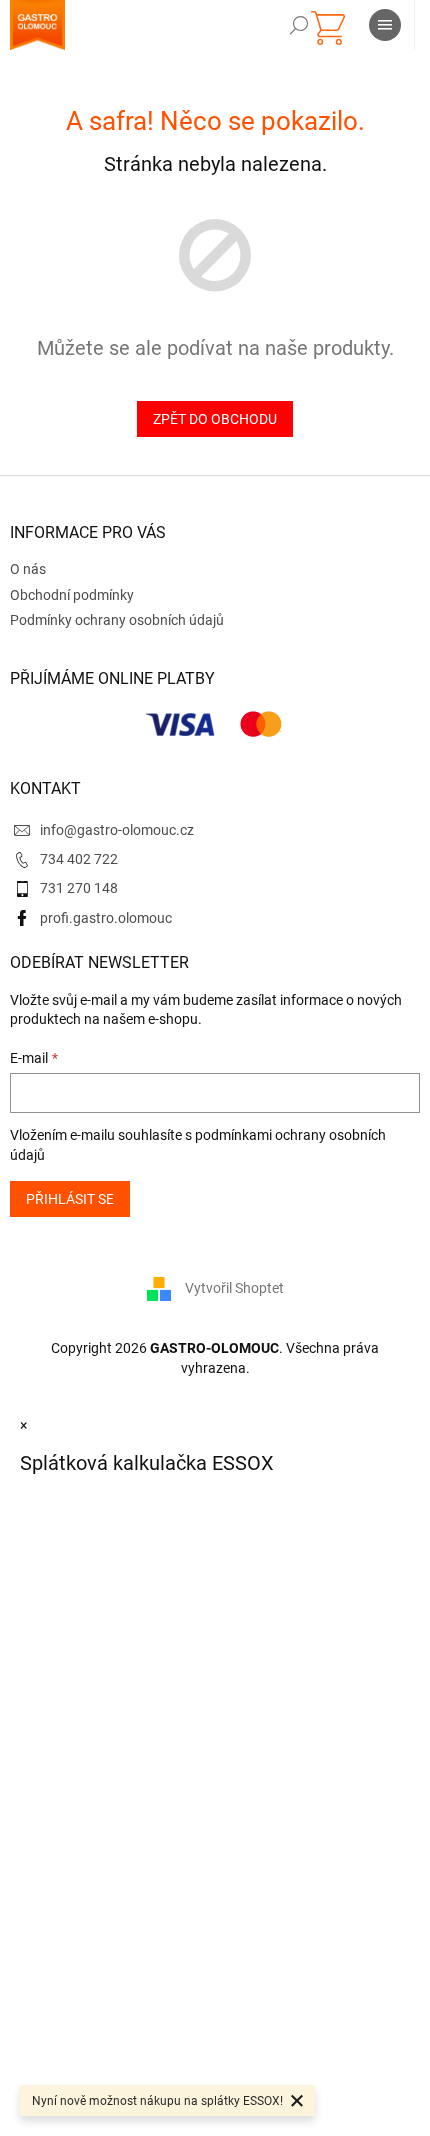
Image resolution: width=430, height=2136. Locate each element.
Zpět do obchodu (215, 419)
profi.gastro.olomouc (106, 918)
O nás (28, 569)
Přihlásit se (70, 1199)
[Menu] (385, 25)
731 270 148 (79, 888)
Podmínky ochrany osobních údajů (117, 620)
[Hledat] (299, 25)
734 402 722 (79, 859)
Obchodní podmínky (72, 595)
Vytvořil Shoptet (234, 1288)
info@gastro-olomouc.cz (117, 830)
